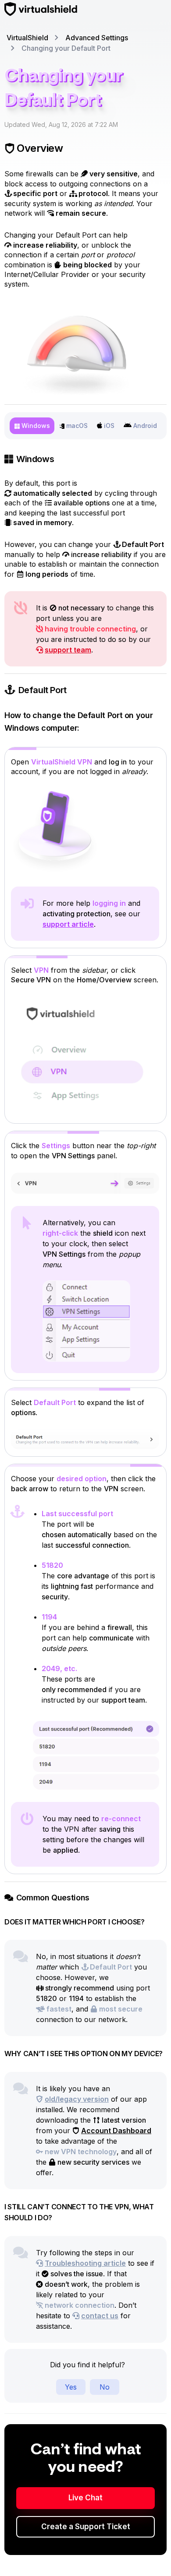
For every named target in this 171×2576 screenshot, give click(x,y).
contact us (100, 2316)
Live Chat (85, 2498)
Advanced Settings (97, 38)
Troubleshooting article (85, 2263)
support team (68, 650)
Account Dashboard (116, 2131)
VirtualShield (27, 38)
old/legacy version (77, 2099)
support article (68, 924)
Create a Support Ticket (86, 2527)
